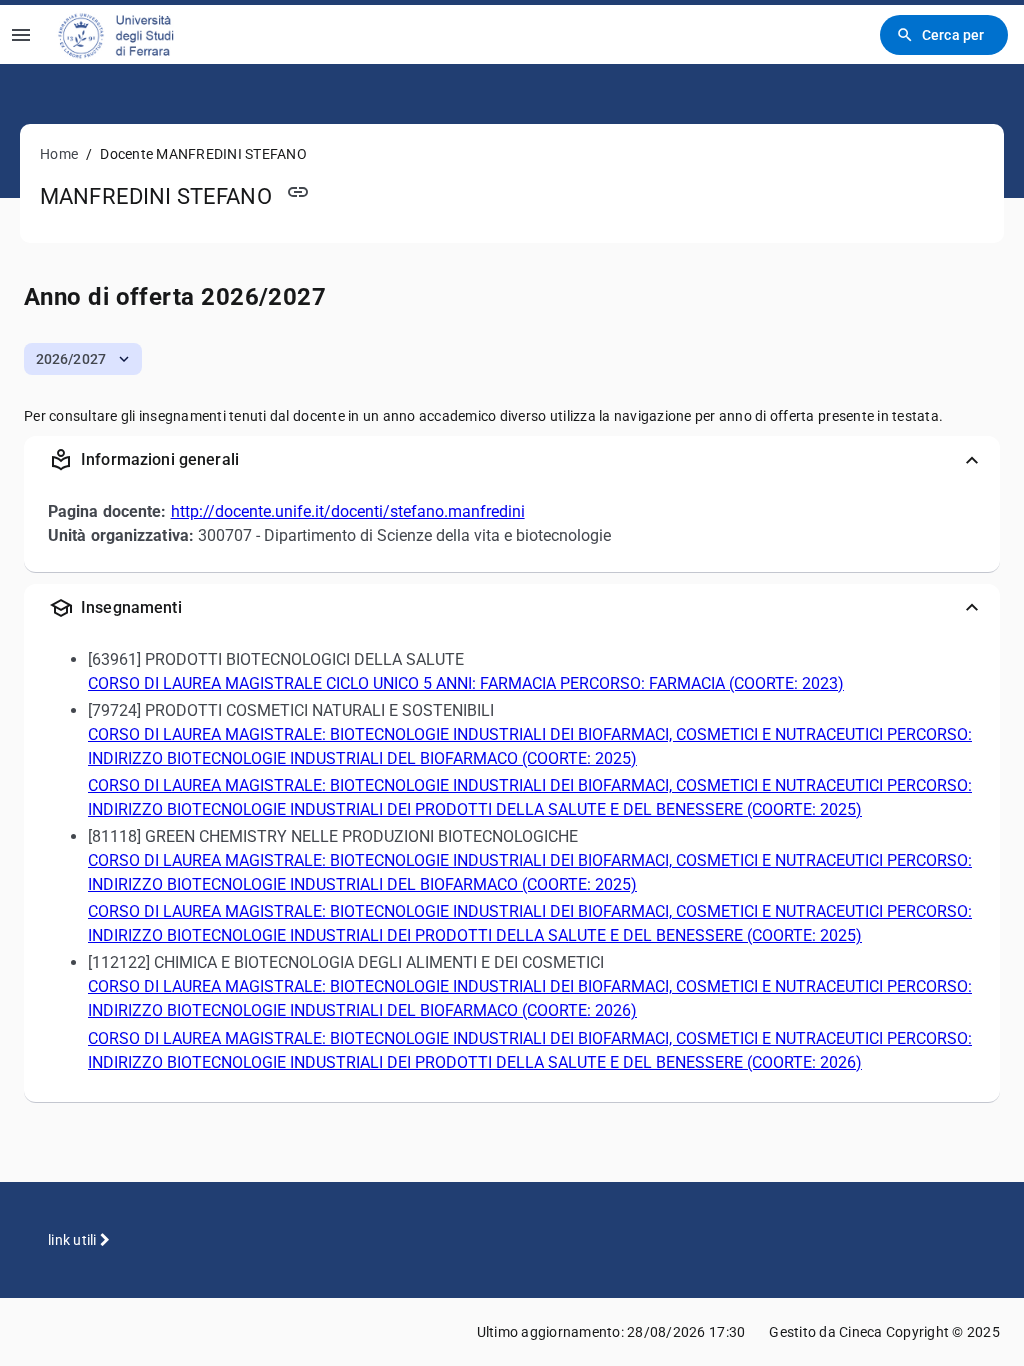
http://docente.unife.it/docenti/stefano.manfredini (348, 511)
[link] (129, 34)
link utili (74, 1240)
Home (59, 154)
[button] (83, 359)
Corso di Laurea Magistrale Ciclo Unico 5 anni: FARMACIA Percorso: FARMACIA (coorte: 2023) (466, 683)
